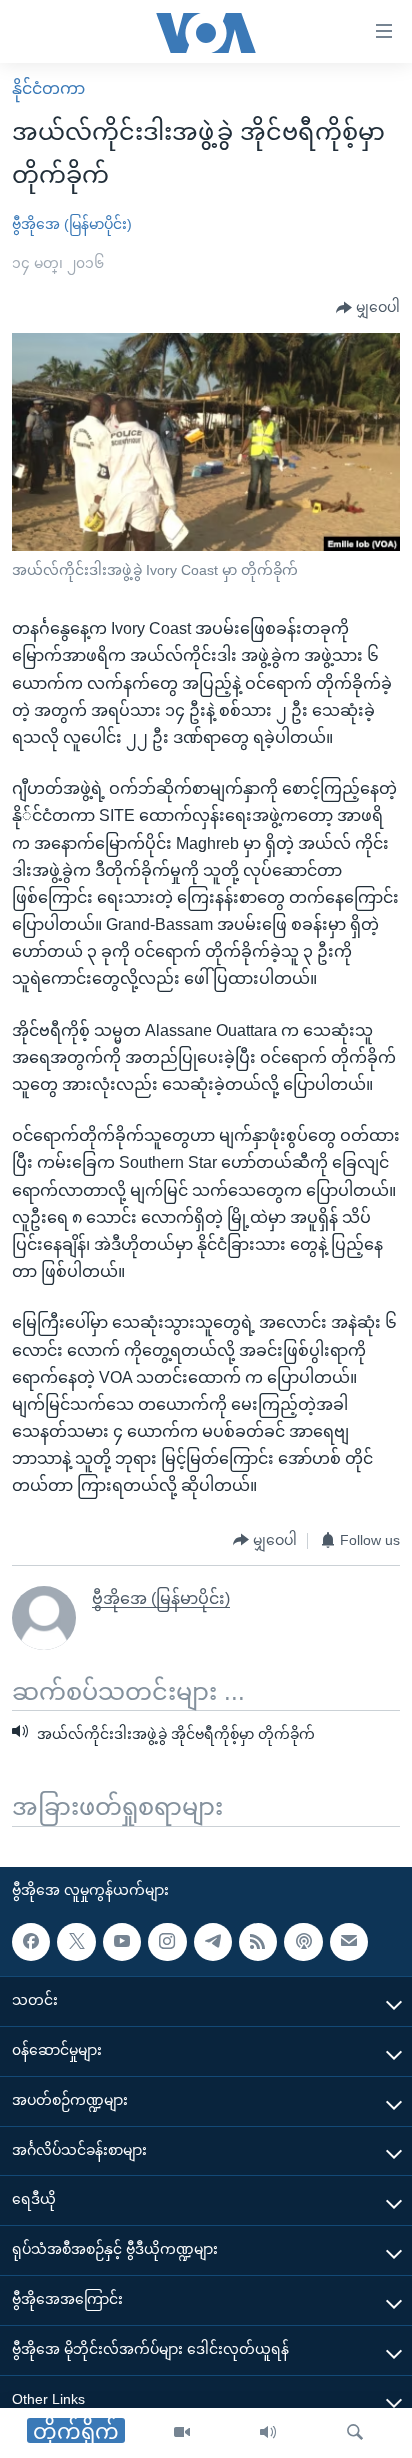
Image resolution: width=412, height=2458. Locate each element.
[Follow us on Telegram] (213, 1942)
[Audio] (268, 2433)
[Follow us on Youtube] (122, 1942)
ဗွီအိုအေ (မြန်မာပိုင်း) (72, 224)
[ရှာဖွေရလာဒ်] (355, 2433)
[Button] (368, 308)
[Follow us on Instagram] (167, 1942)
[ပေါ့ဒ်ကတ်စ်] (303, 1942)
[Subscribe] (349, 1942)
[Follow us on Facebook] (31, 1942)
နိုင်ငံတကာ (48, 88)
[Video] (182, 2433)
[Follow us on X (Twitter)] (76, 1942)
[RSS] (258, 1942)
